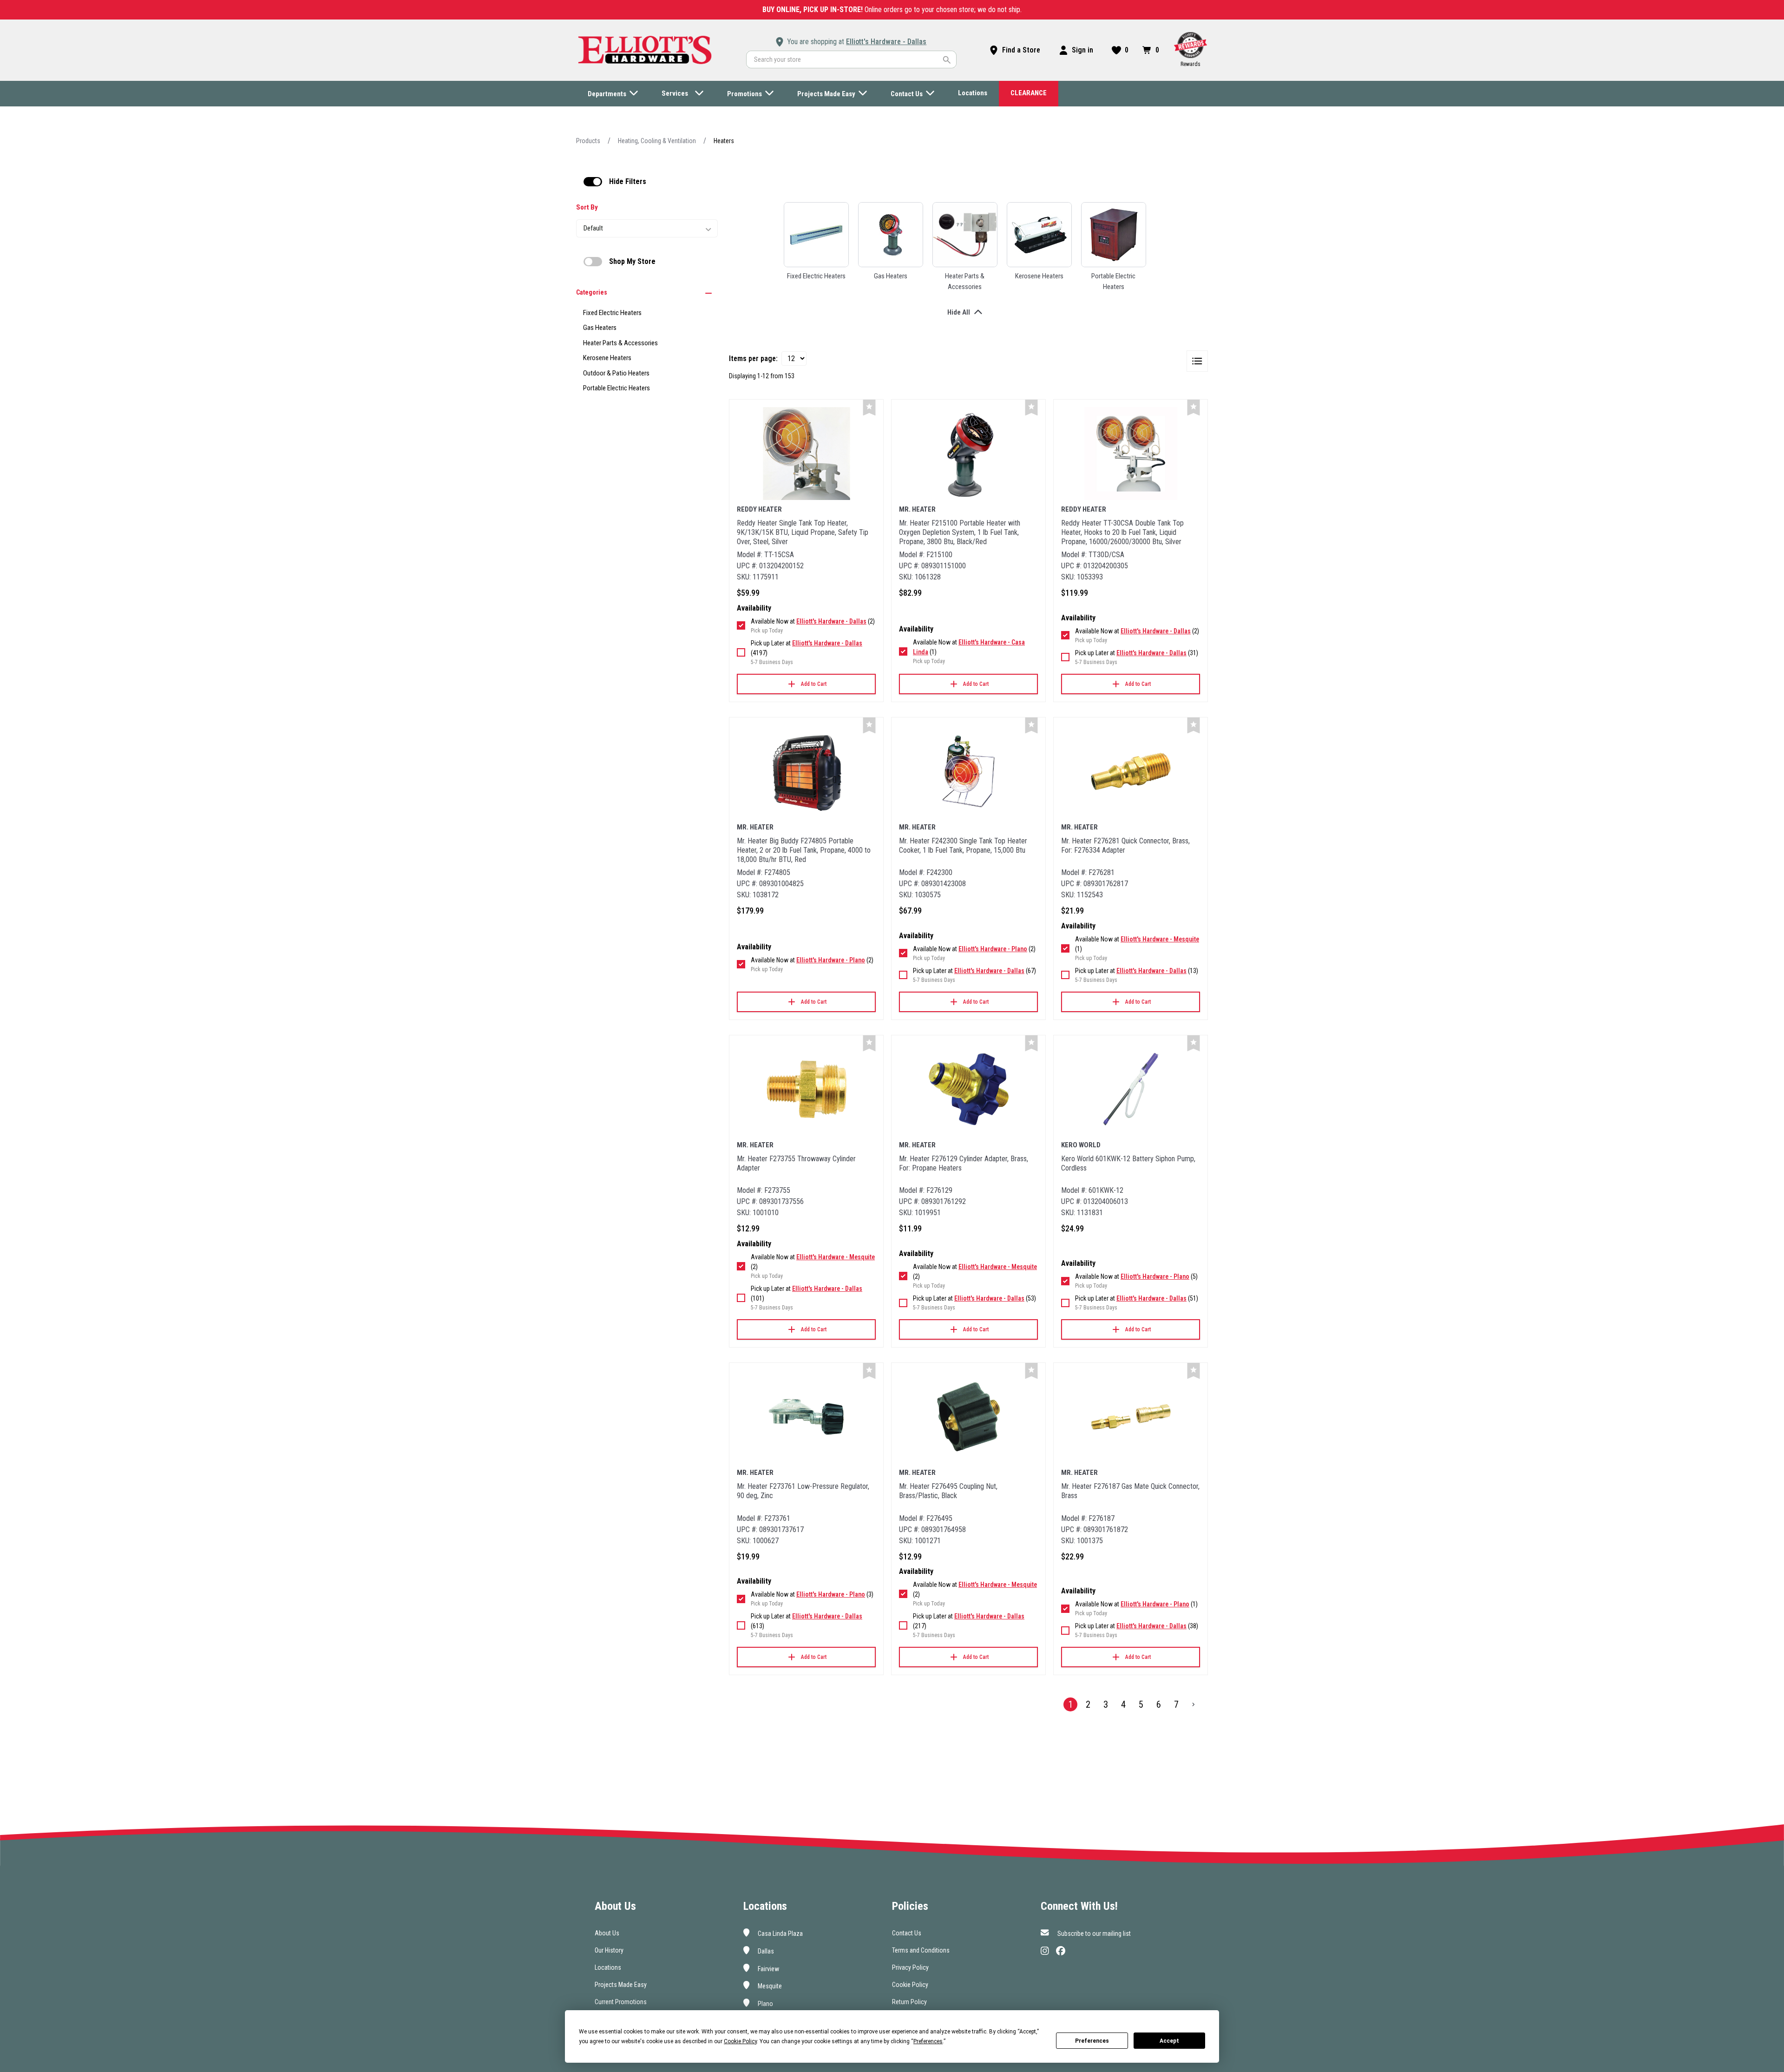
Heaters (724, 141)
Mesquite (769, 1986)
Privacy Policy (910, 1967)
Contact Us (907, 1933)
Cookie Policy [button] (740, 2041)
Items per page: (753, 358)
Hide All (959, 312)
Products (588, 141)
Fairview (768, 1968)
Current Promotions (621, 2002)
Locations (608, 1967)
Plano (765, 2004)
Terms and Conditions (921, 1950)
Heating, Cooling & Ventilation (657, 141)
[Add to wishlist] (869, 408)
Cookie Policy (910, 1985)
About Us (607, 1933)
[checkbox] (593, 182)
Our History (609, 1950)
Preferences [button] (928, 2041)
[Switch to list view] (1197, 361)
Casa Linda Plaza (780, 1934)
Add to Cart (814, 684)
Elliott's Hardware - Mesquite (1160, 939)
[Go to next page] (1194, 1704)
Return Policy (909, 2002)
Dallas (765, 1951)
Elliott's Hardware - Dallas (886, 42)
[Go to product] (806, 454)
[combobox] (851, 59)
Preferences (1092, 2041)
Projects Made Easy (621, 1985)
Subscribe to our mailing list (1093, 1934)
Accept (1169, 2041)
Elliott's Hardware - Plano (831, 960)
